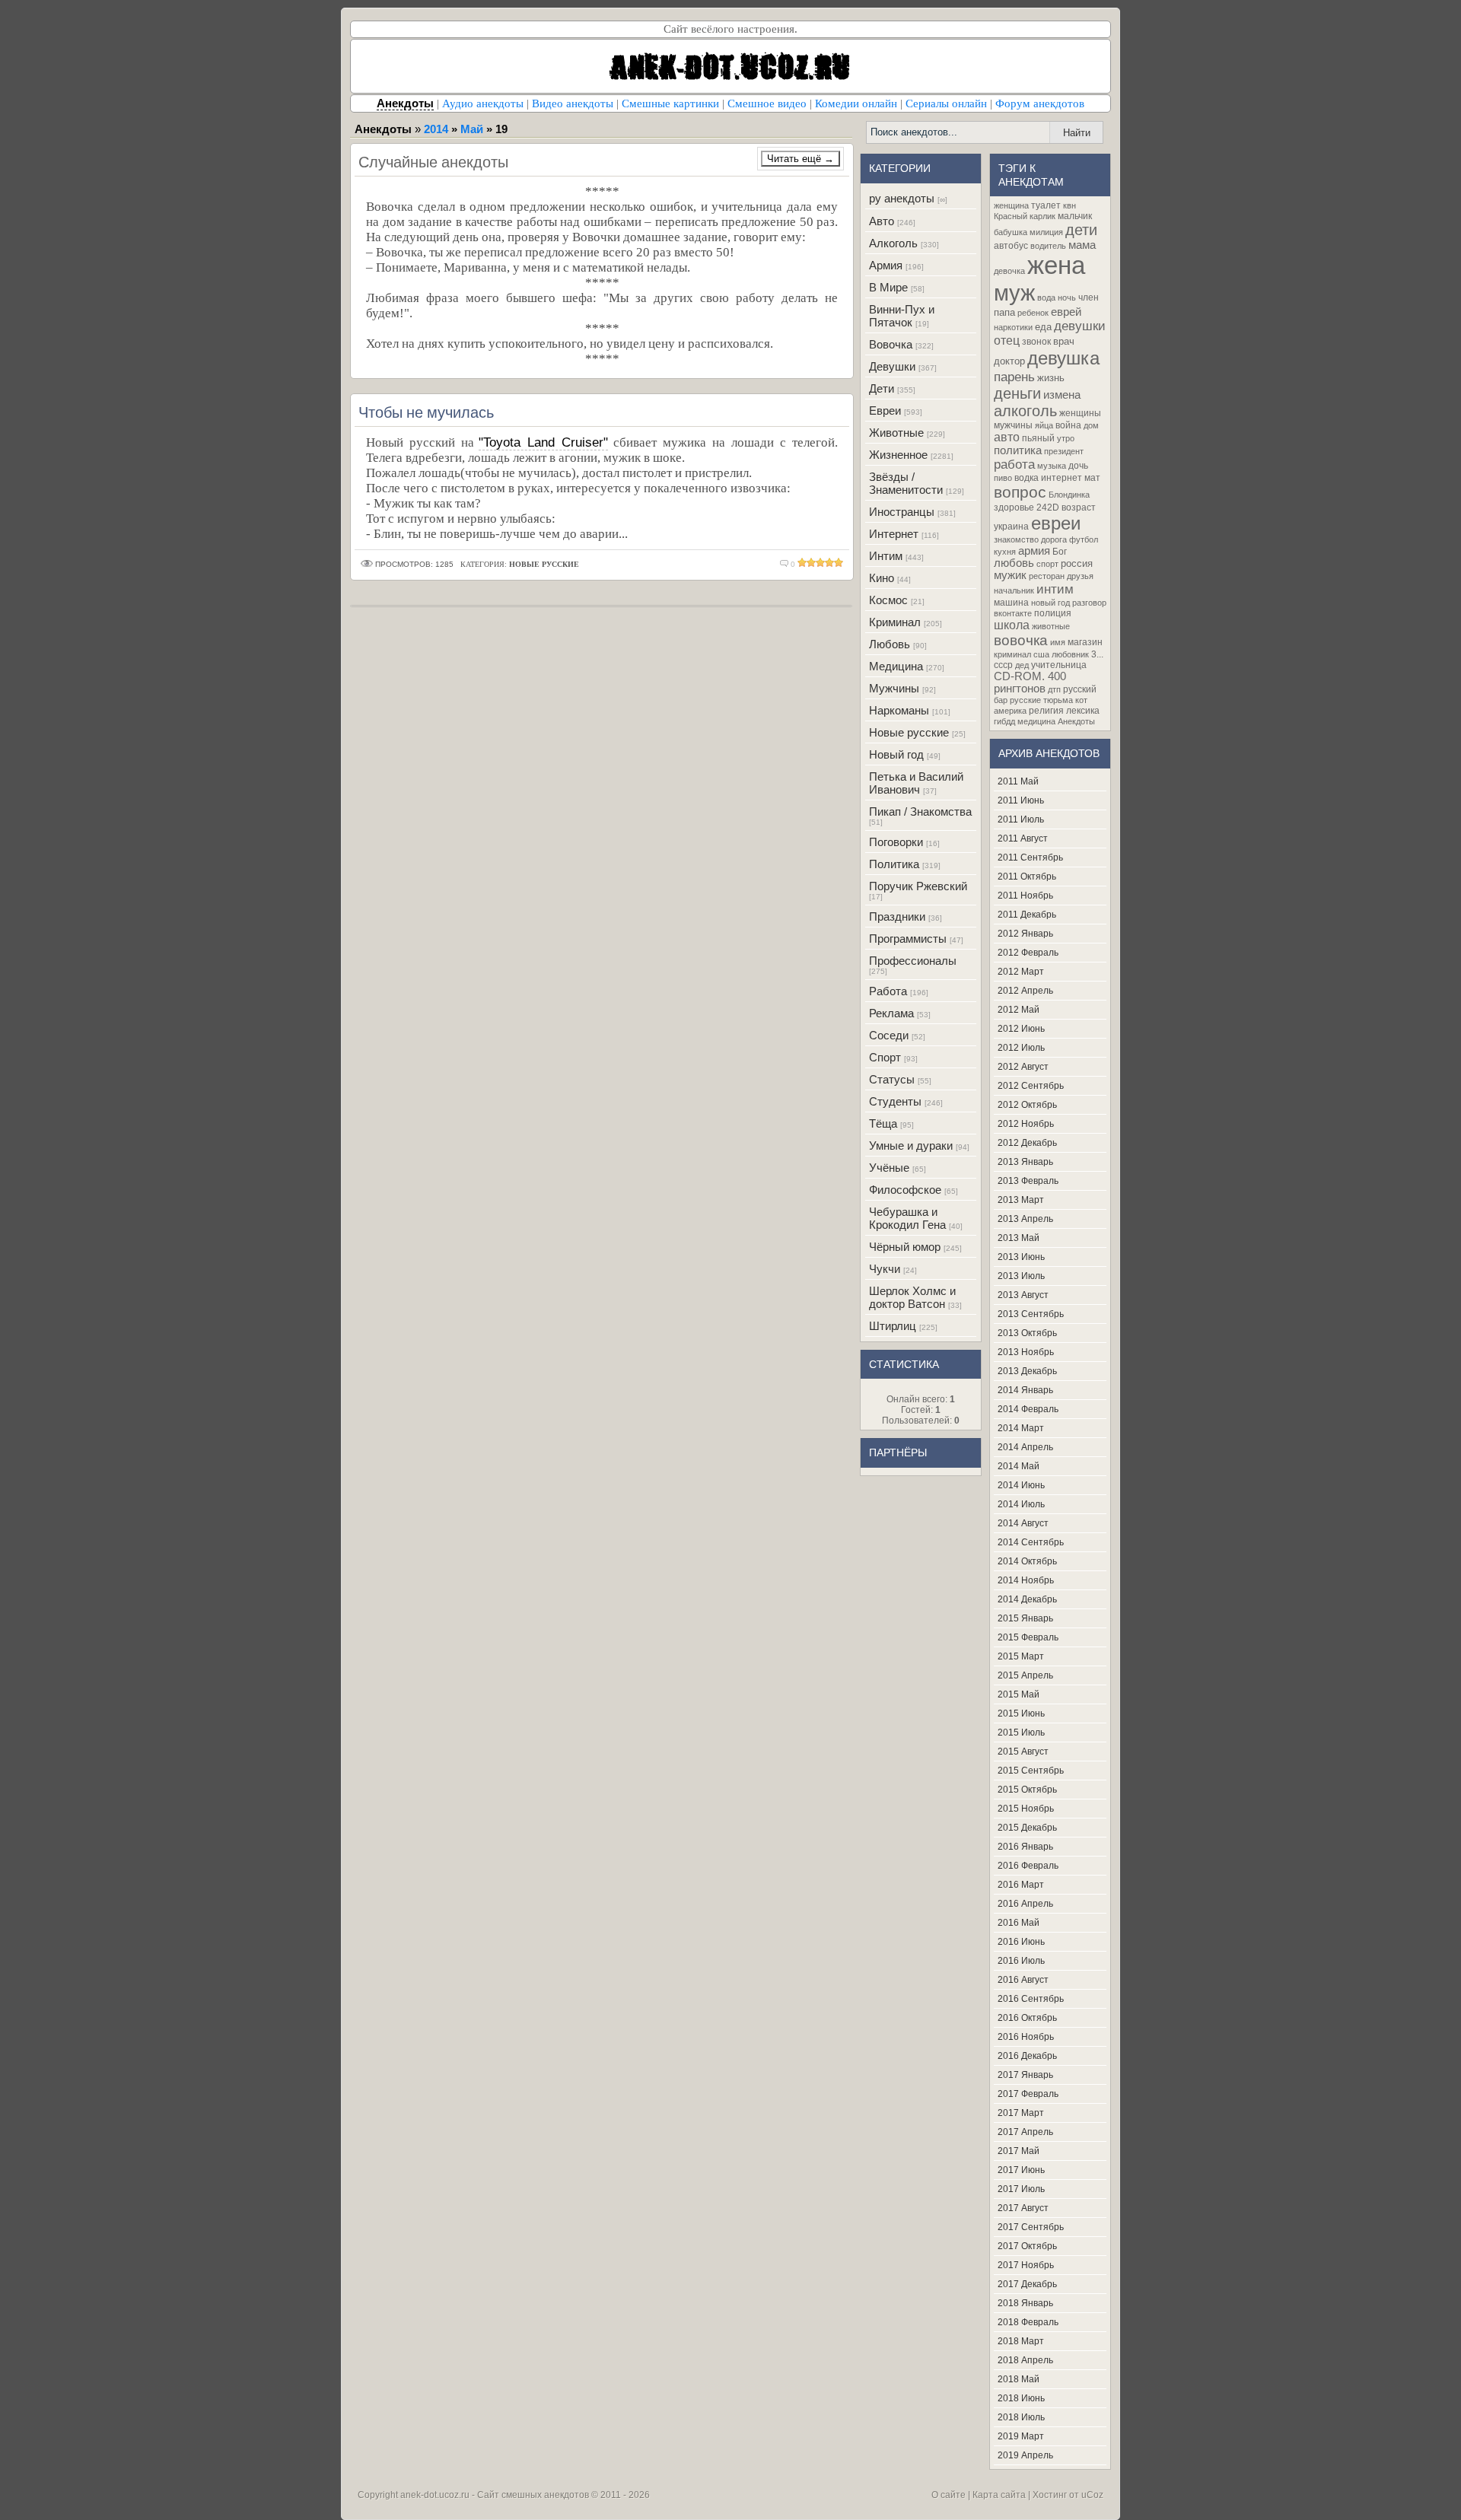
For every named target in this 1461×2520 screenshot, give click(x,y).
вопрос (1020, 492)
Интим (886, 556)
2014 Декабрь (1027, 1599)
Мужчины (894, 688)
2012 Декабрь (1027, 1143)
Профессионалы (913, 961)
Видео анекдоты (573, 103)
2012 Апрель (1025, 991)
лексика (1083, 711)
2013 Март (1021, 1200)
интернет (1062, 478)
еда (1043, 327)
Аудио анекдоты (483, 103)
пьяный (1038, 438)
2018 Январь (1025, 2303)
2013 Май (1019, 1238)
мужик (1010, 575)
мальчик (1075, 216)
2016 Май (1019, 1923)
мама (1082, 245)
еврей (1066, 312)
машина (1011, 603)
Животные (896, 433)
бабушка (1011, 232)
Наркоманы (899, 710)
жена (1056, 265)
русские (1025, 700)
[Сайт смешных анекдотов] (730, 89)
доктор (1009, 361)
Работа (888, 991)
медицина (1036, 721)
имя (1058, 642)
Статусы (892, 1079)
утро (1066, 438)
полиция (1053, 613)
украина (1011, 527)
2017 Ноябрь (1026, 2265)
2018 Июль (1021, 2417)
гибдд (1004, 721)
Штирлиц (893, 1326)
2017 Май (1019, 2151)
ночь (1067, 297)
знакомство (1016, 539)
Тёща (883, 1123)
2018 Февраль (1028, 2322)
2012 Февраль (1028, 953)
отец (1007, 340)
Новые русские (909, 732)
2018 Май (1019, 2379)
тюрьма (1058, 700)
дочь (1078, 466)
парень (1014, 377)
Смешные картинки (670, 103)
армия (1034, 551)
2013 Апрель (1025, 1219)
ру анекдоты (902, 198)
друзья (1080, 576)
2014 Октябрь (1027, 1561)
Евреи (885, 410)
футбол (1084, 539)
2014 (436, 129)
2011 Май (1018, 781)
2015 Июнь (1021, 1713)
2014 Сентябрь (1031, 1542)
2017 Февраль (1028, 2094)
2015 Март (1021, 1656)
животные (1051, 626)
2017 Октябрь (1027, 2246)
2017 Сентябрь (1031, 2227)
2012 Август (1023, 1067)
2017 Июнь (1021, 2170)
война (1068, 425)
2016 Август (1023, 1980)
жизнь (1051, 378)
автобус (1011, 246)
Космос (888, 600)
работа (1014, 464)
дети (1081, 230)
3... (1097, 654)
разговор (1089, 603)
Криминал (895, 622)
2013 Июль (1021, 1276)
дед (1022, 665)
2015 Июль (1021, 1732)
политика (1018, 450)
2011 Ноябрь (1025, 896)
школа (1012, 625)
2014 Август (1023, 1523)
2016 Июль (1021, 1961)
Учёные (889, 1168)
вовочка (1021, 640)
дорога (1054, 539)
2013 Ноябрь (1026, 1352)
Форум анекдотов (1040, 103)
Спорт (885, 1057)
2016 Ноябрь (1026, 2037)
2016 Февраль (1028, 1866)
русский (1080, 689)
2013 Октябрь (1027, 1333)
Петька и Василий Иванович (916, 783)
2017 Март (1021, 2113)
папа (1004, 312)
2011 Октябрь (1027, 877)
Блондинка (1069, 495)
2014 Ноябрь (1026, 1580)
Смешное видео (767, 103)
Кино (882, 578)
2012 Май (1019, 1010)
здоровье (1014, 508)
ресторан (1047, 576)
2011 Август (1023, 838)
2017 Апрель (1025, 2132)
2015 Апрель (1025, 1675)
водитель (1048, 246)
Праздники (897, 916)
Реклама (891, 1013)
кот (1081, 700)
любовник (1070, 654)
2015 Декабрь (1027, 1828)
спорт (1047, 564)
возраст (1079, 508)
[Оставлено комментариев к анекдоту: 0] (785, 564)
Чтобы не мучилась (426, 412)
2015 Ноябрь (1026, 1809)
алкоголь (1025, 411)
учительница (1059, 665)
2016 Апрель (1025, 1904)
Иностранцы (902, 512)
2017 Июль (1021, 2189)
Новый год (896, 754)
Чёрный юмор (905, 1247)
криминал (1012, 654)
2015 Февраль (1028, 1637)
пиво (1003, 478)
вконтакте (1013, 613)
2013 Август (1023, 1295)
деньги (1017, 393)
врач (1064, 341)
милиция (1046, 232)
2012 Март (1021, 972)
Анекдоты (1076, 721)
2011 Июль (1021, 819)
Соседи (889, 1035)
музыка (1052, 466)
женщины (1080, 413)
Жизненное (898, 455)
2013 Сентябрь (1031, 1314)
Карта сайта (999, 2495)
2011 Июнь (1021, 800)
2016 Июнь (1021, 1942)
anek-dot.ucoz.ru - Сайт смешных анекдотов (495, 2495)
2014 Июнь (1021, 1485)
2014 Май (1019, 1466)
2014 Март (1021, 1428)
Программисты (908, 939)
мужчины (1013, 425)
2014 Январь (1025, 1390)
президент (1064, 451)
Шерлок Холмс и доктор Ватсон (912, 1297)
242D (1048, 508)
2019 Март (1021, 2436)
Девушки (892, 366)
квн (1069, 205)
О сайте (949, 2495)
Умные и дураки (911, 1145)
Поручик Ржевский (918, 886)
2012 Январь (1025, 934)
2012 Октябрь (1027, 1105)
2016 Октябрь (1027, 2018)
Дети (882, 388)
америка (1010, 711)
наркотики (1013, 327)
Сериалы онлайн (946, 103)
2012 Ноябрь (1026, 1124)
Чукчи (885, 1269)
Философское (905, 1190)
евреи (1056, 523)
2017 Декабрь (1027, 2284)
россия (1077, 563)
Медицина (896, 666)
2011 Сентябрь (1030, 857)
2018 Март (1021, 2341)
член (1089, 297)
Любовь (890, 644)
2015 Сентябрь (1031, 1771)
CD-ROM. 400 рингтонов (1030, 682)
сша (1041, 654)
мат (1092, 478)
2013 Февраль (1028, 1181)
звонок (1036, 342)
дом (1091, 425)
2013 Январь (1025, 1162)
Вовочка (891, 344)
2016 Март (1021, 1885)
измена (1062, 395)
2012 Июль (1021, 1048)
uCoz (1092, 2495)
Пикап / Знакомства (920, 811)
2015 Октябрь (1027, 1790)
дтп (1054, 689)
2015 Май (1019, 1694)
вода (1046, 297)
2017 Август (1023, 2208)
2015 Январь (1025, 1618)
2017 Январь (1025, 2075)
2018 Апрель (1025, 2360)
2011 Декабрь (1027, 915)
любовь (1014, 563)
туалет (1046, 205)
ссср (1003, 665)
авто (1007, 437)
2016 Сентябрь (1031, 1999)
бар (1001, 700)
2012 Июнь (1021, 1029)
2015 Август (1023, 1752)
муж (1014, 293)
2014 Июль (1021, 1504)
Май (472, 129)
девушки (1080, 326)
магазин (1085, 642)
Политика (894, 864)
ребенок (1033, 313)
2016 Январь (1025, 1847)
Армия (886, 265)
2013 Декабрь (1027, 1371)
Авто (882, 221)
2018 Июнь (1021, 2398)
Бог (1060, 552)
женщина (1011, 205)
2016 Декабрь (1027, 2056)
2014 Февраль (1028, 1409)
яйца (1044, 425)
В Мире (888, 287)
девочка (1009, 271)
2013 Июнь (1021, 1257)
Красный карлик (1025, 216)
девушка (1063, 358)
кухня (1005, 552)
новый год (1050, 603)
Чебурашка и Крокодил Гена (907, 1218)
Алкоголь (893, 243)
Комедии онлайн (856, 103)
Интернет (894, 534)
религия (1046, 711)
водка (1027, 478)
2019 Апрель (1025, 2455)
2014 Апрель (1025, 1447)
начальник (1014, 590)
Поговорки (896, 842)
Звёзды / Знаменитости (906, 483)
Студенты (895, 1101)
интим (1055, 589)
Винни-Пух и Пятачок (902, 316)
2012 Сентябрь (1031, 1086)
